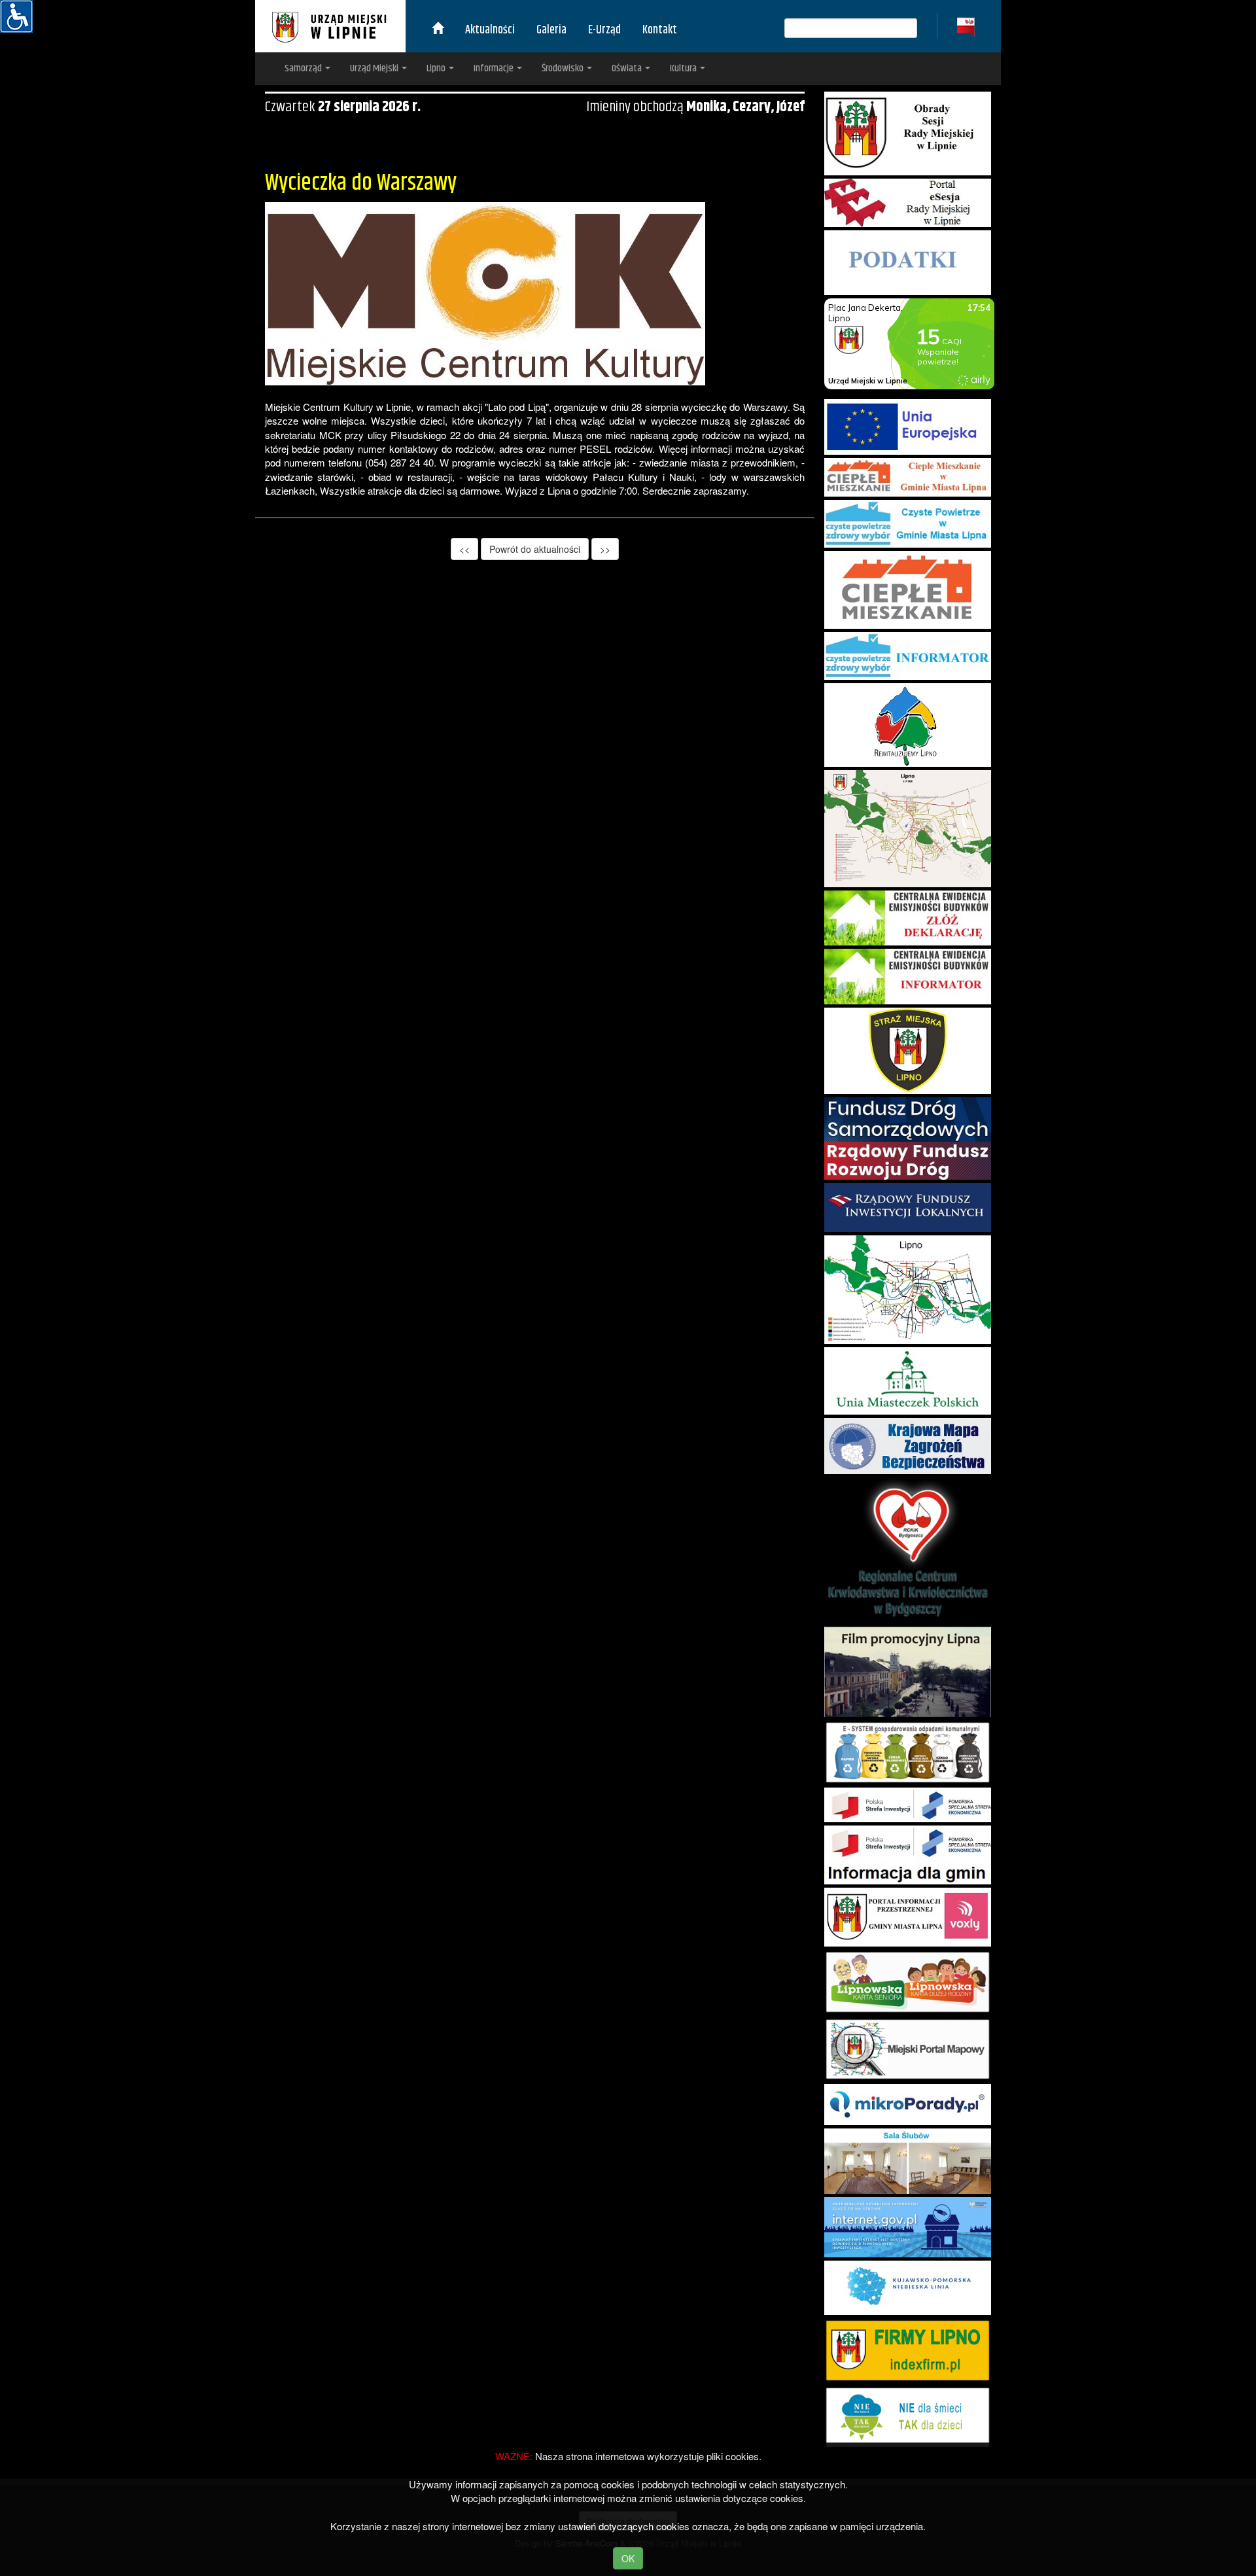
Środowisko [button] (564, 68)
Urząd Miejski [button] (375, 68)
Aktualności (490, 30)
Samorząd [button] (304, 68)
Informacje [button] (495, 68)
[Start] (438, 30)
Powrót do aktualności (535, 549)
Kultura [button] (684, 68)
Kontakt (660, 30)
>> (605, 549)
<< (464, 549)
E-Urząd (604, 30)
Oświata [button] (628, 68)
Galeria (551, 30)
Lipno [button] (437, 68)
